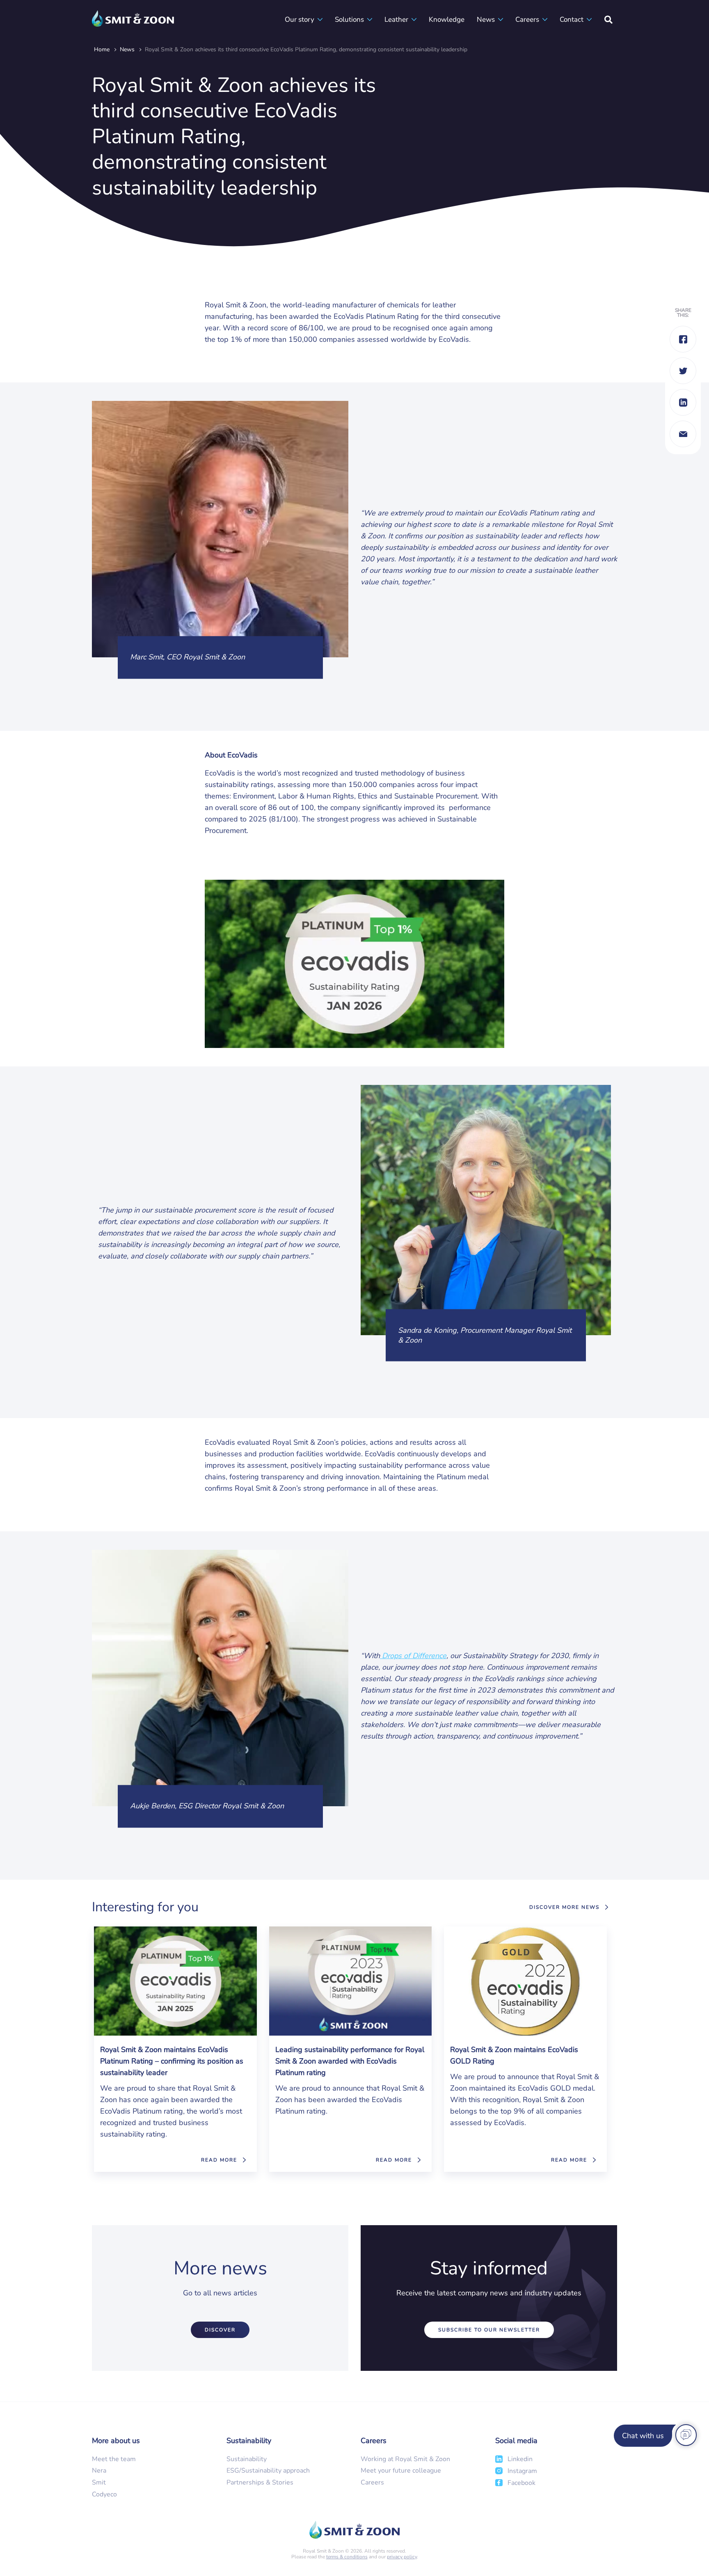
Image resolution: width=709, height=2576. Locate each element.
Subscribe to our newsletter (489, 2330)
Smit (99, 2482)
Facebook (521, 2483)
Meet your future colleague (401, 2471)
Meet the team (114, 2459)
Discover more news (564, 1907)
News (486, 19)
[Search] (608, 19)
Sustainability (247, 2459)
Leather (396, 19)
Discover (220, 2330)
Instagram (522, 2471)
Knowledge (447, 19)
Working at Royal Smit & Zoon (405, 2459)
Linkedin (520, 2459)
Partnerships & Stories (260, 2482)
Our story (300, 19)
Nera (99, 2471)
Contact (572, 19)
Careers (527, 19)
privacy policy (402, 2557)
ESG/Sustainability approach (268, 2471)
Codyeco (104, 2494)
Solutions (349, 19)
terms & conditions (347, 2557)
